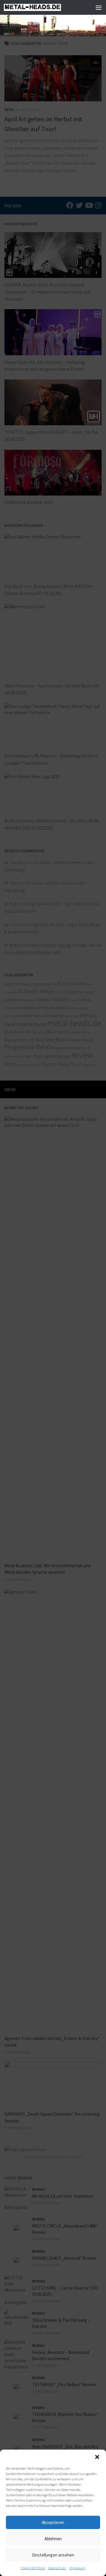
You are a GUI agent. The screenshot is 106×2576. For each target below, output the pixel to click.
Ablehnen (53, 2539)
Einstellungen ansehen (53, 2555)
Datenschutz (57, 2568)
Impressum (77, 2568)
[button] (97, 2457)
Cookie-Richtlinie (33, 2568)
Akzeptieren (53, 2522)
